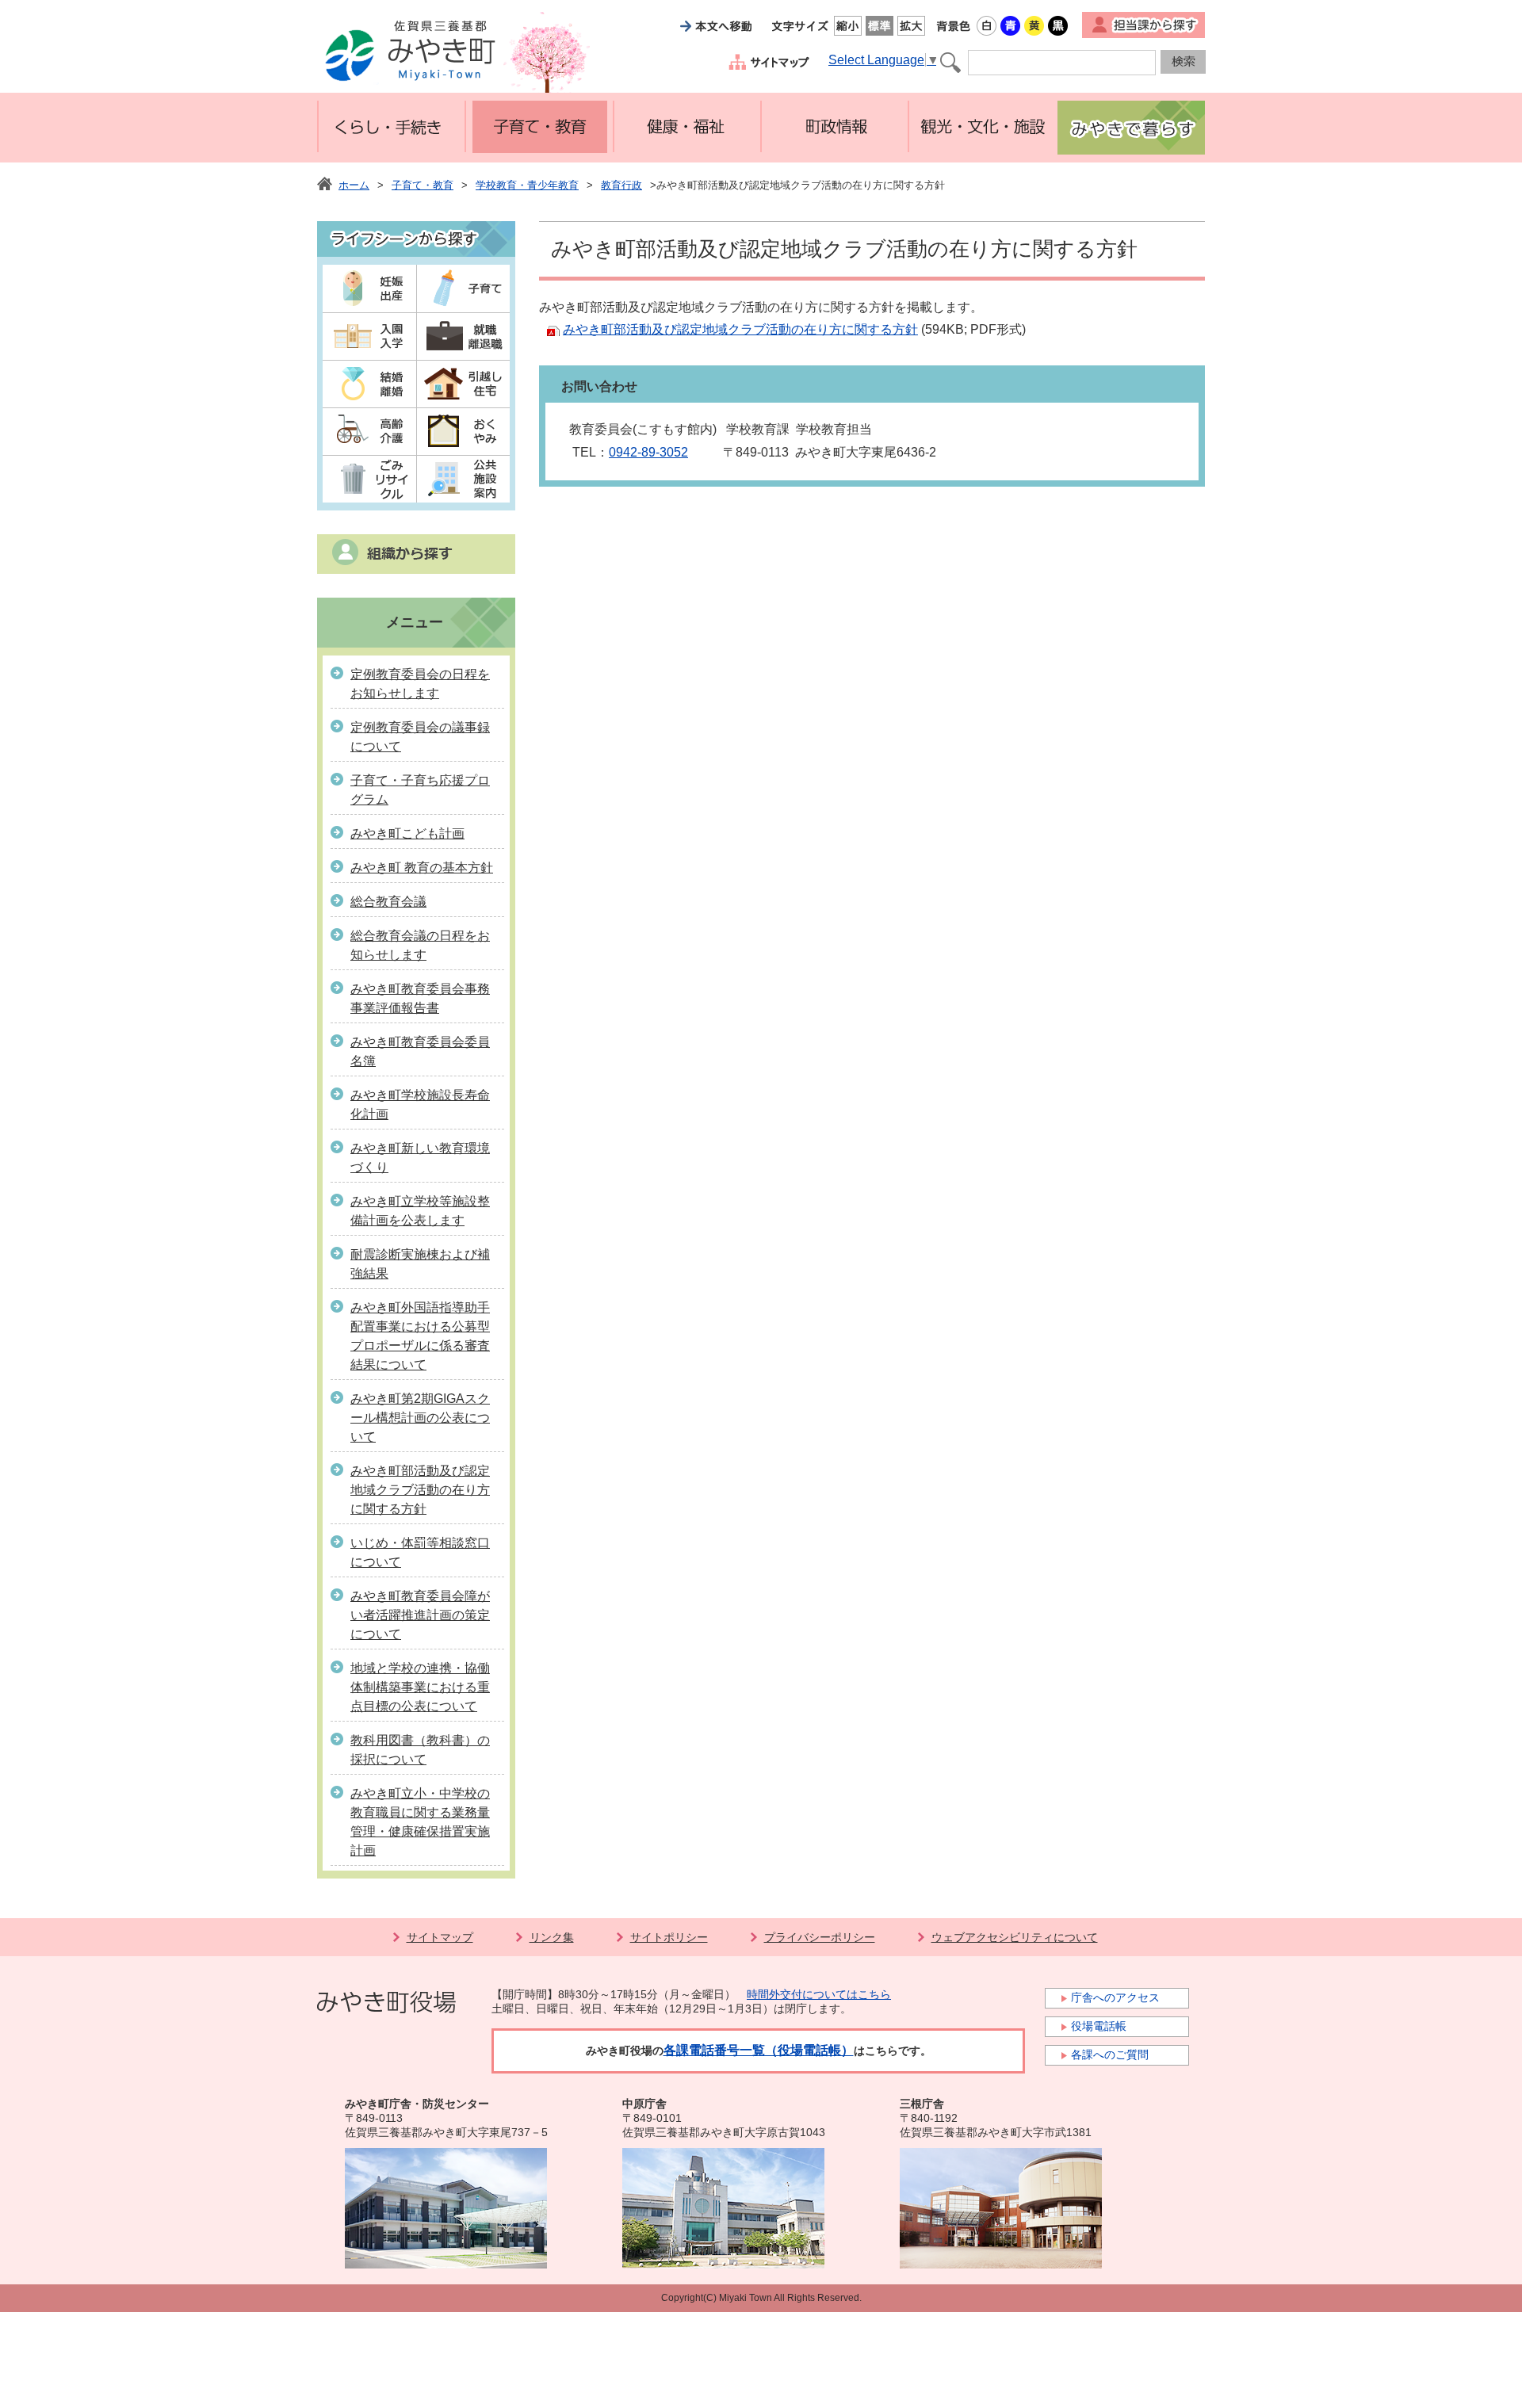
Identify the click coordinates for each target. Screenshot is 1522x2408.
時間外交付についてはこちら (819, 1994)
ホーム (354, 185)
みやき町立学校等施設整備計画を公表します (420, 1211)
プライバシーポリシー (820, 1937)
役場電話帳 (1099, 2026)
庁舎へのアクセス (1115, 1997)
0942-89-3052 (648, 452)
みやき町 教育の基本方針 (422, 868)
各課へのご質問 (1110, 2054)
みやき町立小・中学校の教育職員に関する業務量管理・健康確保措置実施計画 (420, 1822)
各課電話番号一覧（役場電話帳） (759, 2050)
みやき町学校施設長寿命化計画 (420, 1105)
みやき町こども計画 (407, 833)
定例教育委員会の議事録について (420, 737)
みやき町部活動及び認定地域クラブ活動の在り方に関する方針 (420, 1490)
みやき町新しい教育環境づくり (420, 1158)
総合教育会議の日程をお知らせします (420, 945)
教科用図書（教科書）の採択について (420, 1750)
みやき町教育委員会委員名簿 (420, 1051)
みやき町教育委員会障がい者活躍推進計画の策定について (420, 1615)
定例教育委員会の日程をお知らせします (420, 684)
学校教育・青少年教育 (527, 185)
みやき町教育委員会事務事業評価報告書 (420, 998)
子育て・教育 (423, 185)
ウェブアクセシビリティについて (1015, 1937)
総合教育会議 (388, 902)
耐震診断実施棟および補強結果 (420, 1264)
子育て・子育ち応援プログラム (420, 790)
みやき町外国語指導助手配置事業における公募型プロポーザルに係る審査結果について (420, 1336)
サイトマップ (440, 1937)
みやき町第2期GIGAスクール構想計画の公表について (420, 1418)
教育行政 (621, 185)
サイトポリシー (669, 1937)
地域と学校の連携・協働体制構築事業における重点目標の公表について (420, 1687)
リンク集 (552, 1937)
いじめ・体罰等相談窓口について (420, 1552)
